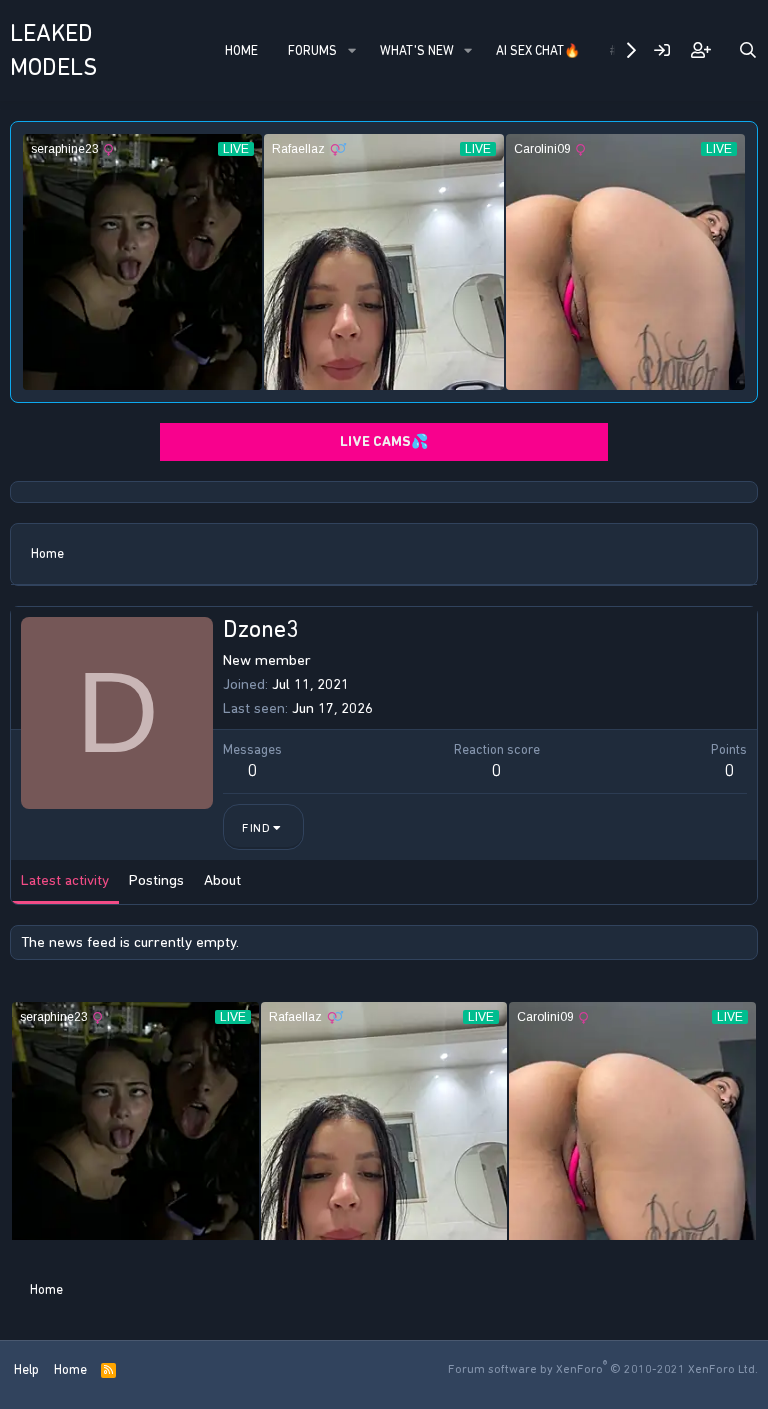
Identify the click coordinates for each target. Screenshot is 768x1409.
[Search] (748, 50)
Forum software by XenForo (603, 1369)
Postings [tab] (156, 880)
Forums (312, 50)
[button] (352, 51)
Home (241, 50)
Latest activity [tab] (65, 880)
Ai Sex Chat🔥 (538, 50)
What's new (417, 50)
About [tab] (222, 880)
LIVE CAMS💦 (384, 441)
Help (26, 1369)
